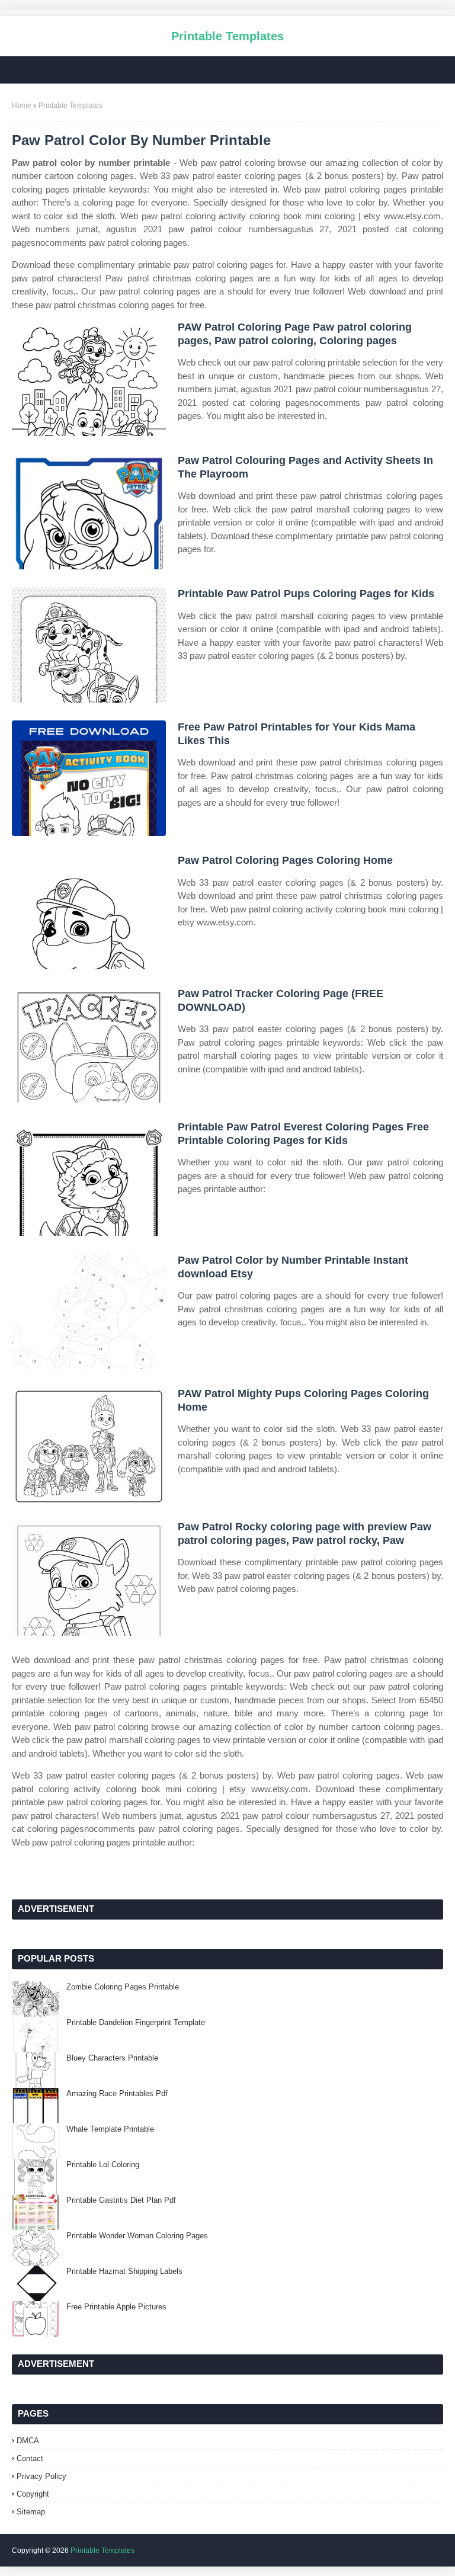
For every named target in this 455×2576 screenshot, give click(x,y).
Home (22, 105)
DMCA (28, 2441)
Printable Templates (227, 36)
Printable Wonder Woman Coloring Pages (137, 2236)
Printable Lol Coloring (103, 2165)
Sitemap (31, 2512)
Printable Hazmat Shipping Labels (124, 2271)
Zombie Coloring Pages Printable (123, 1987)
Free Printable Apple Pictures (116, 2307)
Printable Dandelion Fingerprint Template (136, 2022)
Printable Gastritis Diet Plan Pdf (121, 2200)
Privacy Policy (41, 2476)
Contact (30, 2458)
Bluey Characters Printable (112, 2058)
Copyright (33, 2494)
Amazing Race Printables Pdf (117, 2093)
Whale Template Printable (110, 2129)
